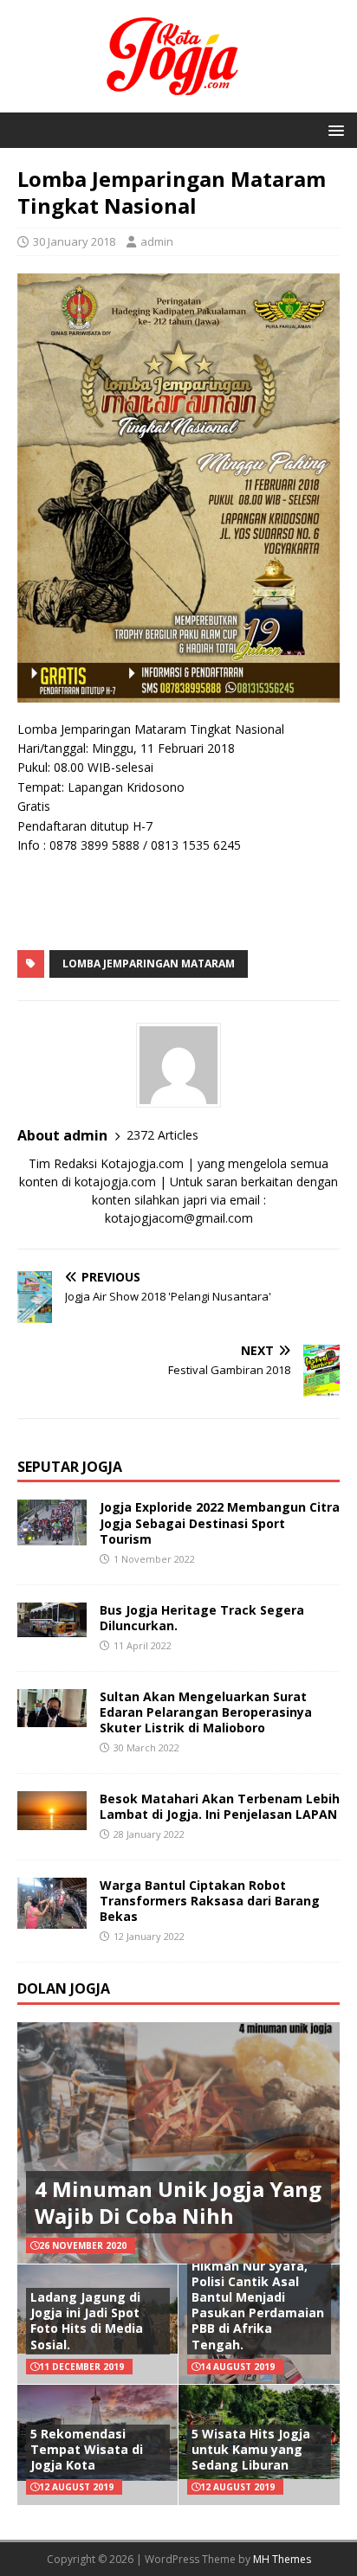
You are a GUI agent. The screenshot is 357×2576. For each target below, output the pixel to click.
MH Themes (282, 2559)
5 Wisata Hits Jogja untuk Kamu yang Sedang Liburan (251, 2449)
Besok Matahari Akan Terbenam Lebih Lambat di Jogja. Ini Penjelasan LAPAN (220, 1806)
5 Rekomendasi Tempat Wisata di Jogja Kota (87, 2449)
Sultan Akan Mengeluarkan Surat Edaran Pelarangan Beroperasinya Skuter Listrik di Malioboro (206, 1712)
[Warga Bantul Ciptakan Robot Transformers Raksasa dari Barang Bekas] (52, 1919)
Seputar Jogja (70, 1467)
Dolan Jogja (64, 1988)
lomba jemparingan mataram (149, 964)
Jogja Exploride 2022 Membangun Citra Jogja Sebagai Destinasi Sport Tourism (220, 1522)
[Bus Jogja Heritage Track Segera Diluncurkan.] (52, 1626)
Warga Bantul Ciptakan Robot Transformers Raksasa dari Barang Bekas (210, 1901)
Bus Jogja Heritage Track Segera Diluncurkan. (202, 1618)
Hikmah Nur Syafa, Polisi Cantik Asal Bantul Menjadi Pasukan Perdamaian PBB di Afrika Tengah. (258, 2305)
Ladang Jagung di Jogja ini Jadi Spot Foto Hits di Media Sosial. (87, 2321)
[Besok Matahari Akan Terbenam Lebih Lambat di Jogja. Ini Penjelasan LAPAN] (52, 1819)
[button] (333, 129)
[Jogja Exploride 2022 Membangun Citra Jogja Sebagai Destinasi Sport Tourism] (52, 1535)
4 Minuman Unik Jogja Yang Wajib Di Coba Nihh (178, 2202)
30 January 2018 (74, 241)
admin (157, 241)
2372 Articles (162, 1135)
